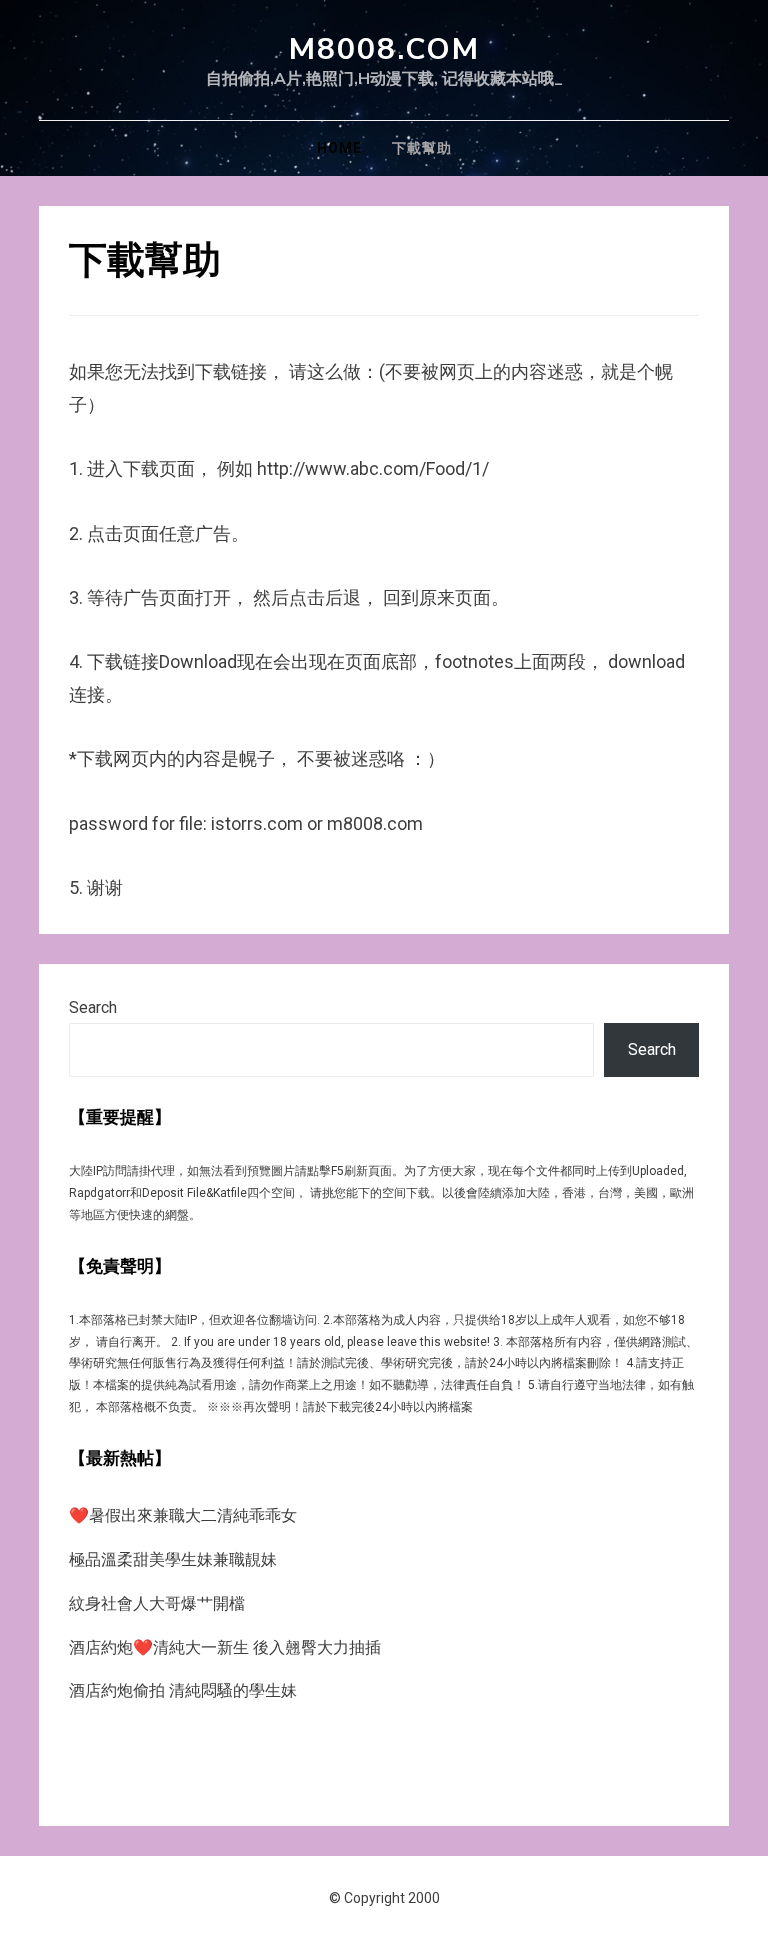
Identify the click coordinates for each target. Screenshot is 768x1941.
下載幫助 (422, 148)
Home (339, 148)
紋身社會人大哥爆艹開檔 (157, 1603)
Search (93, 1007)
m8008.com (384, 49)
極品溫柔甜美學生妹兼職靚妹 (173, 1559)
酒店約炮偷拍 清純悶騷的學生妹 (183, 1690)
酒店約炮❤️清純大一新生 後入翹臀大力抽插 (225, 1647)
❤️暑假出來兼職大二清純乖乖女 (183, 1515)
